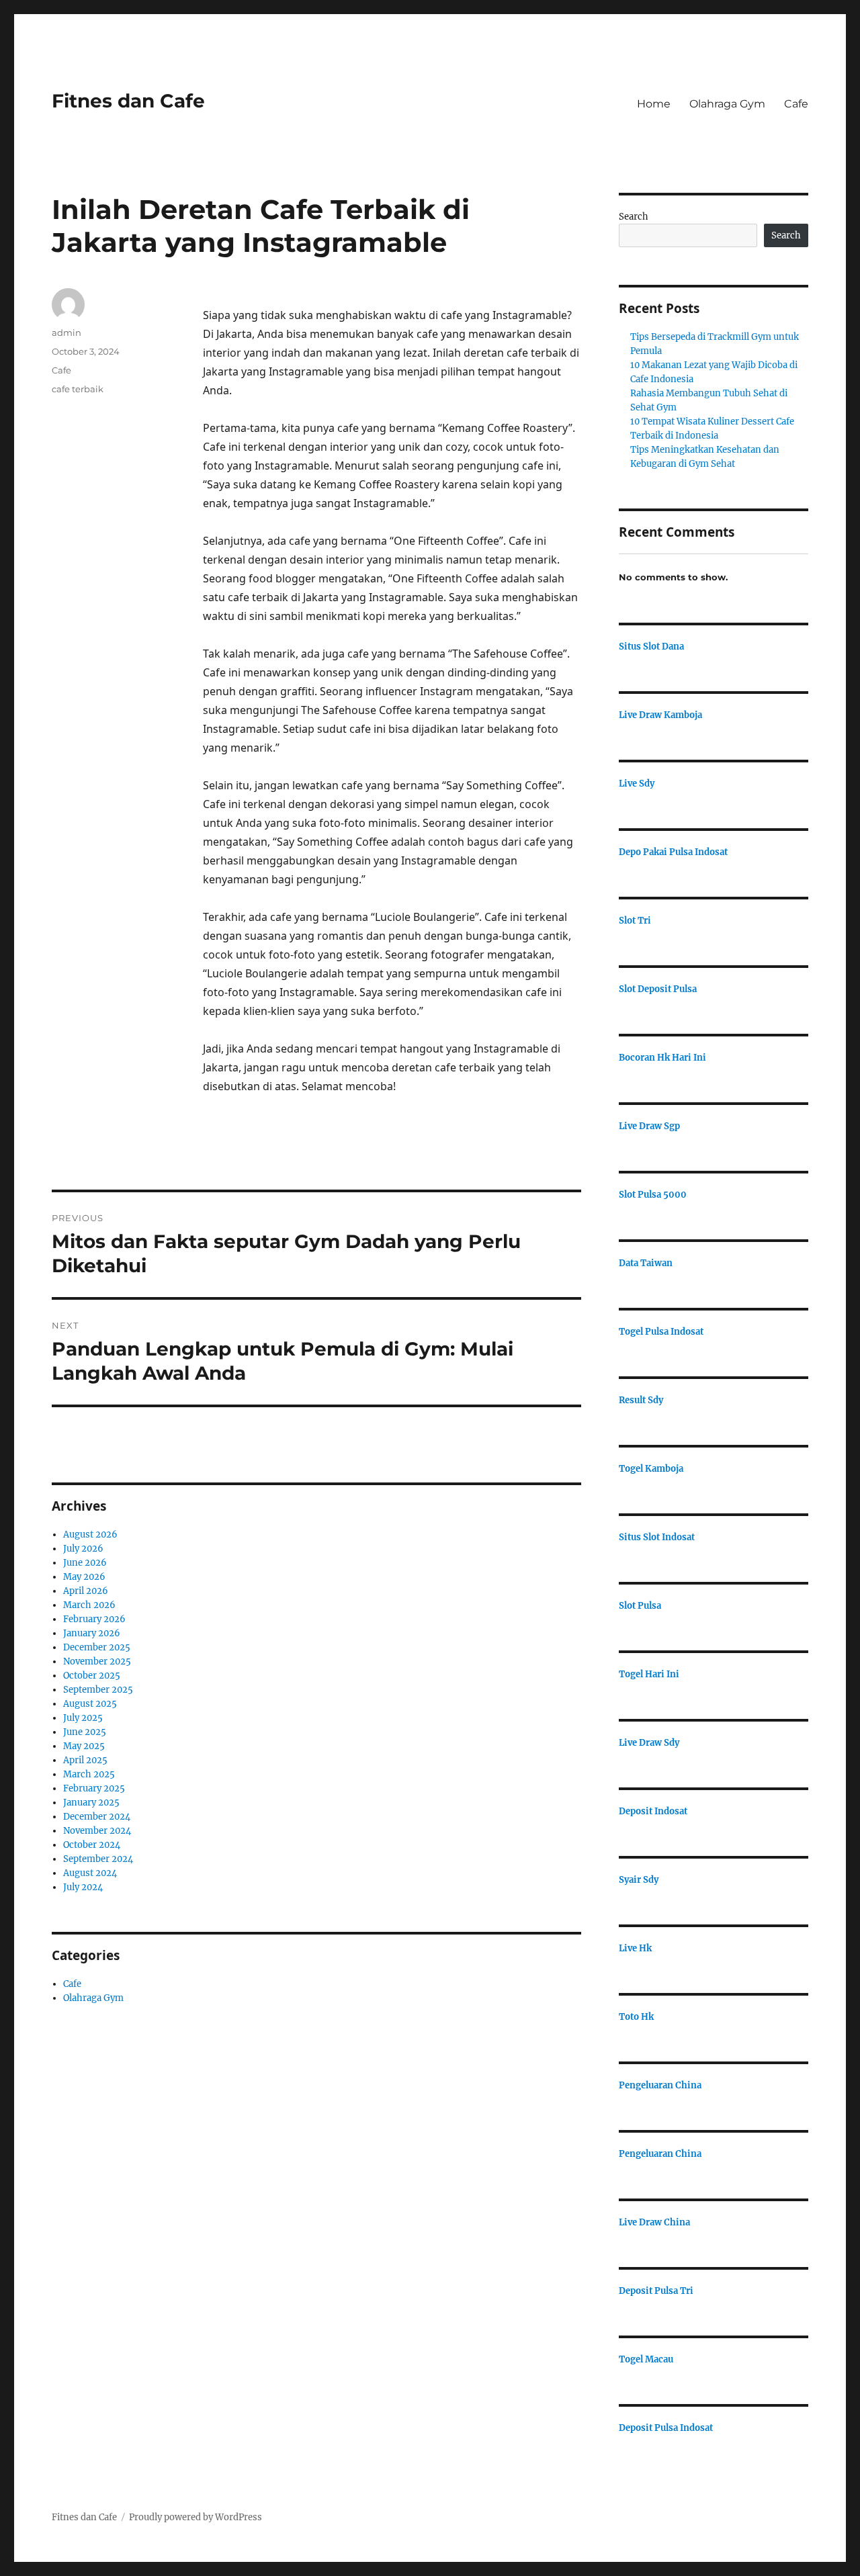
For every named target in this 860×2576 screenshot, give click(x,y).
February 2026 (94, 1619)
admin (67, 332)
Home (654, 104)
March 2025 (89, 1774)
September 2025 (98, 1690)
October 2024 (92, 1845)
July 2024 (83, 1887)
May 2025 (84, 1746)
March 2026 (89, 1605)
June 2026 (85, 1563)
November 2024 (97, 1831)
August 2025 (90, 1704)
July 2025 (83, 1718)
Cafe (796, 104)
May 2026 (84, 1577)
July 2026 (83, 1549)
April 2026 (86, 1591)
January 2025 (91, 1803)
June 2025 (85, 1732)
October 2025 (92, 1676)
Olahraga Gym (727, 104)
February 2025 (94, 1788)
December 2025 (97, 1647)
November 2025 (97, 1661)
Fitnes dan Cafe (128, 101)
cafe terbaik (78, 389)
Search (634, 217)
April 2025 (85, 1760)
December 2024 (97, 1817)
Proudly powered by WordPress (196, 2517)
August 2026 (90, 1535)
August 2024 (90, 1873)
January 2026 (92, 1633)
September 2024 (98, 1859)
